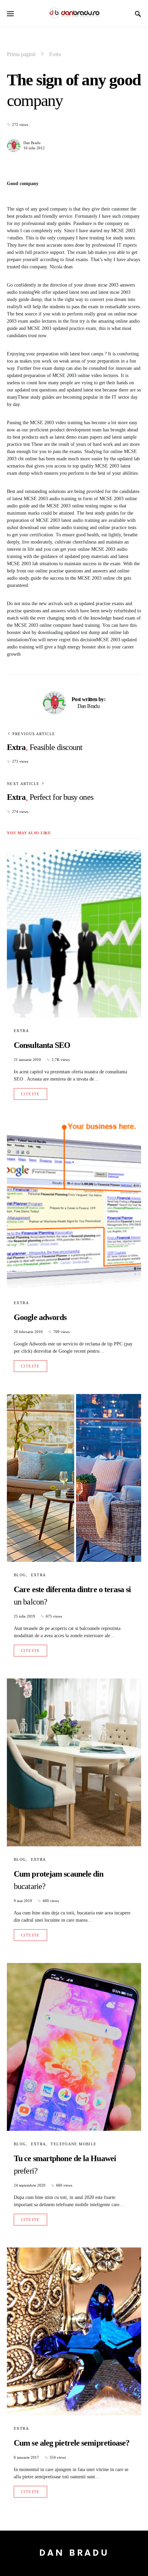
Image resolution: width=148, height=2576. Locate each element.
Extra (55, 54)
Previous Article (34, 734)
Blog (20, 1575)
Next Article (23, 784)
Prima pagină (21, 54)
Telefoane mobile (73, 2144)
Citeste (30, 1094)
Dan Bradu (32, 143)
